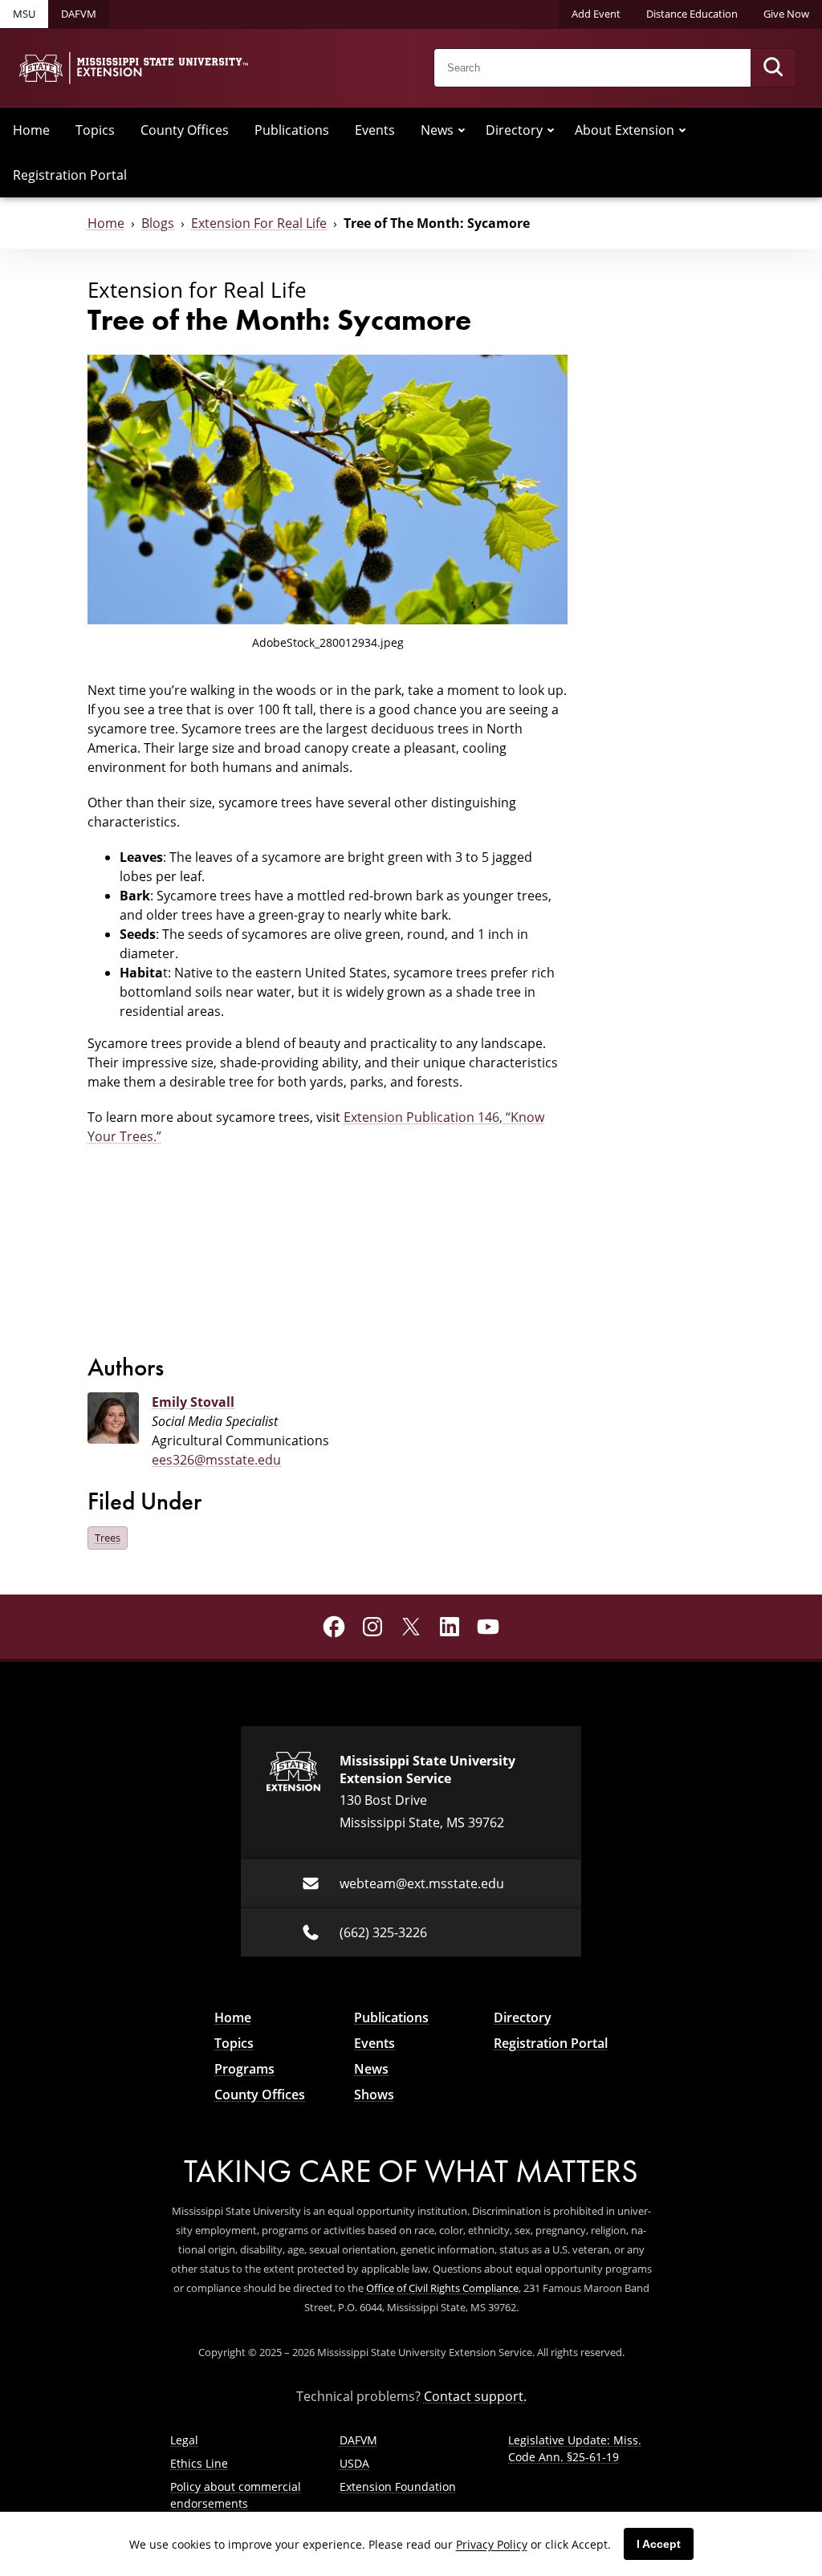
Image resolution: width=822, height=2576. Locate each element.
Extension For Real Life (259, 223)
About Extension (625, 130)
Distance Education (692, 14)
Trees (108, 1538)
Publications (292, 130)
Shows (374, 2095)
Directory (514, 130)
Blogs (158, 223)
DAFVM (79, 14)
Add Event (596, 14)
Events (375, 130)
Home (31, 130)
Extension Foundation (398, 2487)
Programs (244, 2069)
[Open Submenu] (462, 130)
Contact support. (475, 2396)
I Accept (659, 2544)
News (437, 130)
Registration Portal (70, 175)
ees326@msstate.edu (216, 1460)
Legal (184, 2440)
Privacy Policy (492, 2544)
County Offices (185, 130)
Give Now (786, 14)
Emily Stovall (193, 1402)
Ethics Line (199, 2463)
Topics (95, 130)
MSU (24, 14)
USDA (354, 2463)
